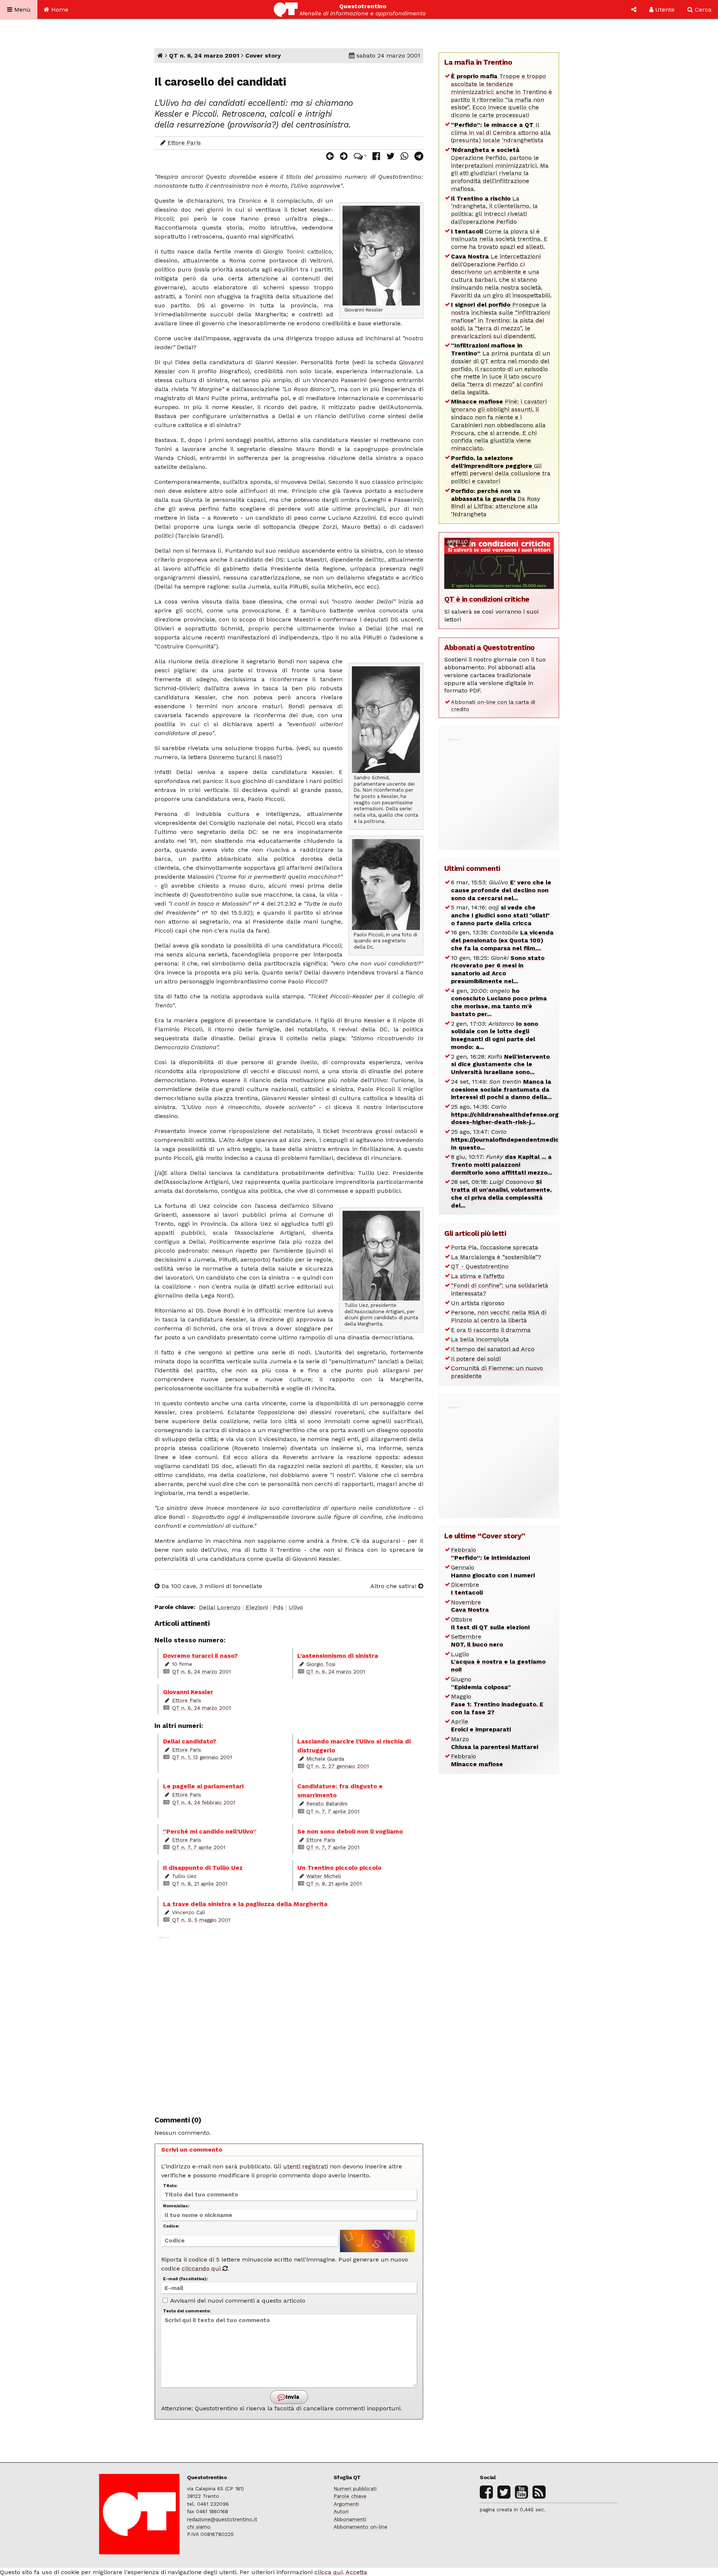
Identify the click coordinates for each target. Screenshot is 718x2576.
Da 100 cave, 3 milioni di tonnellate (211, 1586)
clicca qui (329, 2572)
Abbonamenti (350, 2519)
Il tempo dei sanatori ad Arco (493, 1349)
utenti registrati (306, 2166)
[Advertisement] (289, 2022)
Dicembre (467, 1588)
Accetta (356, 2572)
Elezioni (257, 1607)
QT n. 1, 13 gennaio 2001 (202, 1757)
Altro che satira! (394, 1586)
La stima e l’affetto (478, 1276)
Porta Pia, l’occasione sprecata (495, 1247)
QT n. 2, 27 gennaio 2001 (337, 1766)
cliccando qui (202, 2268)
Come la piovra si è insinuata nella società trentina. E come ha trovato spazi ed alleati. (499, 239)
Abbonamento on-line (360, 2527)
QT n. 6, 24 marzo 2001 (204, 56)
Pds (278, 1607)
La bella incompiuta (480, 1339)
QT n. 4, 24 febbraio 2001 (204, 1802)
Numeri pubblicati (355, 2489)
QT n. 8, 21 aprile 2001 (200, 1883)
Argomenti (346, 2504)
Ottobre (490, 1623)
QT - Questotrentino (480, 1266)
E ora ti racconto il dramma (491, 1330)
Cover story (263, 56)
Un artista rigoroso (478, 1303)
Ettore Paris (184, 143)
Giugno (481, 1683)
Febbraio (490, 1554)
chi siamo (199, 2527)
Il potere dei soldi (476, 1359)
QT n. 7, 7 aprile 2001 (333, 1811)
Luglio (498, 1662)
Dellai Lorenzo (220, 1607)
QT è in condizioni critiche (487, 599)
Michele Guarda (325, 1759)
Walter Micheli (324, 1876)
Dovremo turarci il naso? (244, 757)
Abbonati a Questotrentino (490, 647)
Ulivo (296, 1607)
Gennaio (493, 1571)
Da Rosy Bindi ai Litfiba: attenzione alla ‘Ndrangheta (495, 502)
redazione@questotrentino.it (222, 2519)
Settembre (477, 1640)
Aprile (481, 1725)
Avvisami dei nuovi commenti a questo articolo (237, 2301)
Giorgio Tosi (321, 1664)
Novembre (470, 1606)
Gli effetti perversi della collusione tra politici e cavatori (501, 469)
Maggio (497, 1704)
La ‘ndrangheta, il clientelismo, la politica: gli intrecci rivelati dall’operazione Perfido (494, 210)
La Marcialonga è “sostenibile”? (496, 1257)
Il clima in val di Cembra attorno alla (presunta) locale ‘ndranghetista (501, 133)
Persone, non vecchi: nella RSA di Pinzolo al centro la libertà (499, 1316)
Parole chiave (350, 2496)
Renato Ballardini (327, 1803)
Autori (341, 2511)
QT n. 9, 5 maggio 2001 (201, 1920)
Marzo (495, 1743)
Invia (292, 2397)
